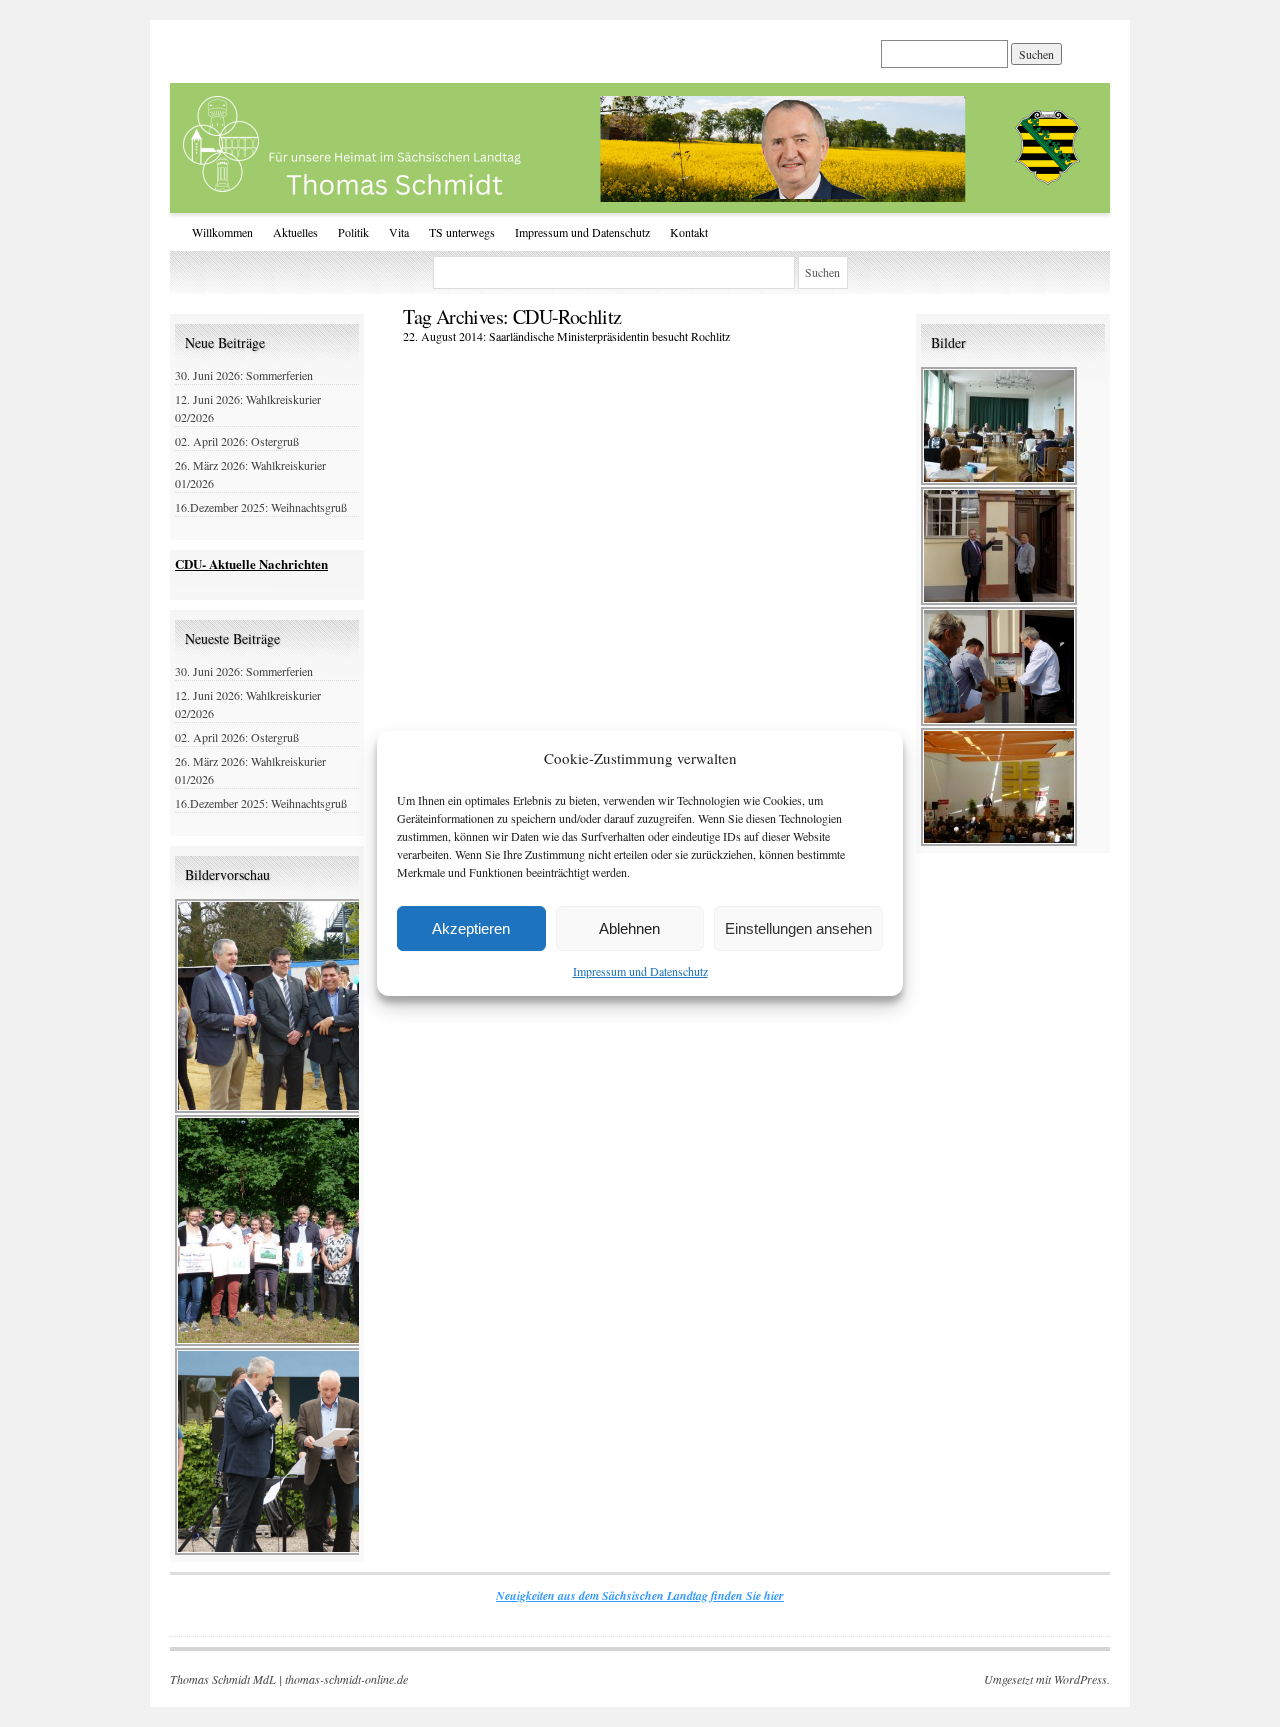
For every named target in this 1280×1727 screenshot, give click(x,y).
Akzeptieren (471, 928)
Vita (399, 232)
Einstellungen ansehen (798, 928)
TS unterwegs (462, 232)
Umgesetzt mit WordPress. (1047, 1679)
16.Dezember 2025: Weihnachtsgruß (261, 507)
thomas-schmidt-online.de (346, 1679)
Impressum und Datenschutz (640, 971)
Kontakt (689, 232)
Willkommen (222, 232)
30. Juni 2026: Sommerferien (244, 375)
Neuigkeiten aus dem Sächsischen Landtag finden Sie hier (640, 1595)
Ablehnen (629, 928)
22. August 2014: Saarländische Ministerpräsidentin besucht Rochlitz (566, 336)
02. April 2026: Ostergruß (237, 441)
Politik (353, 232)
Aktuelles (295, 232)
